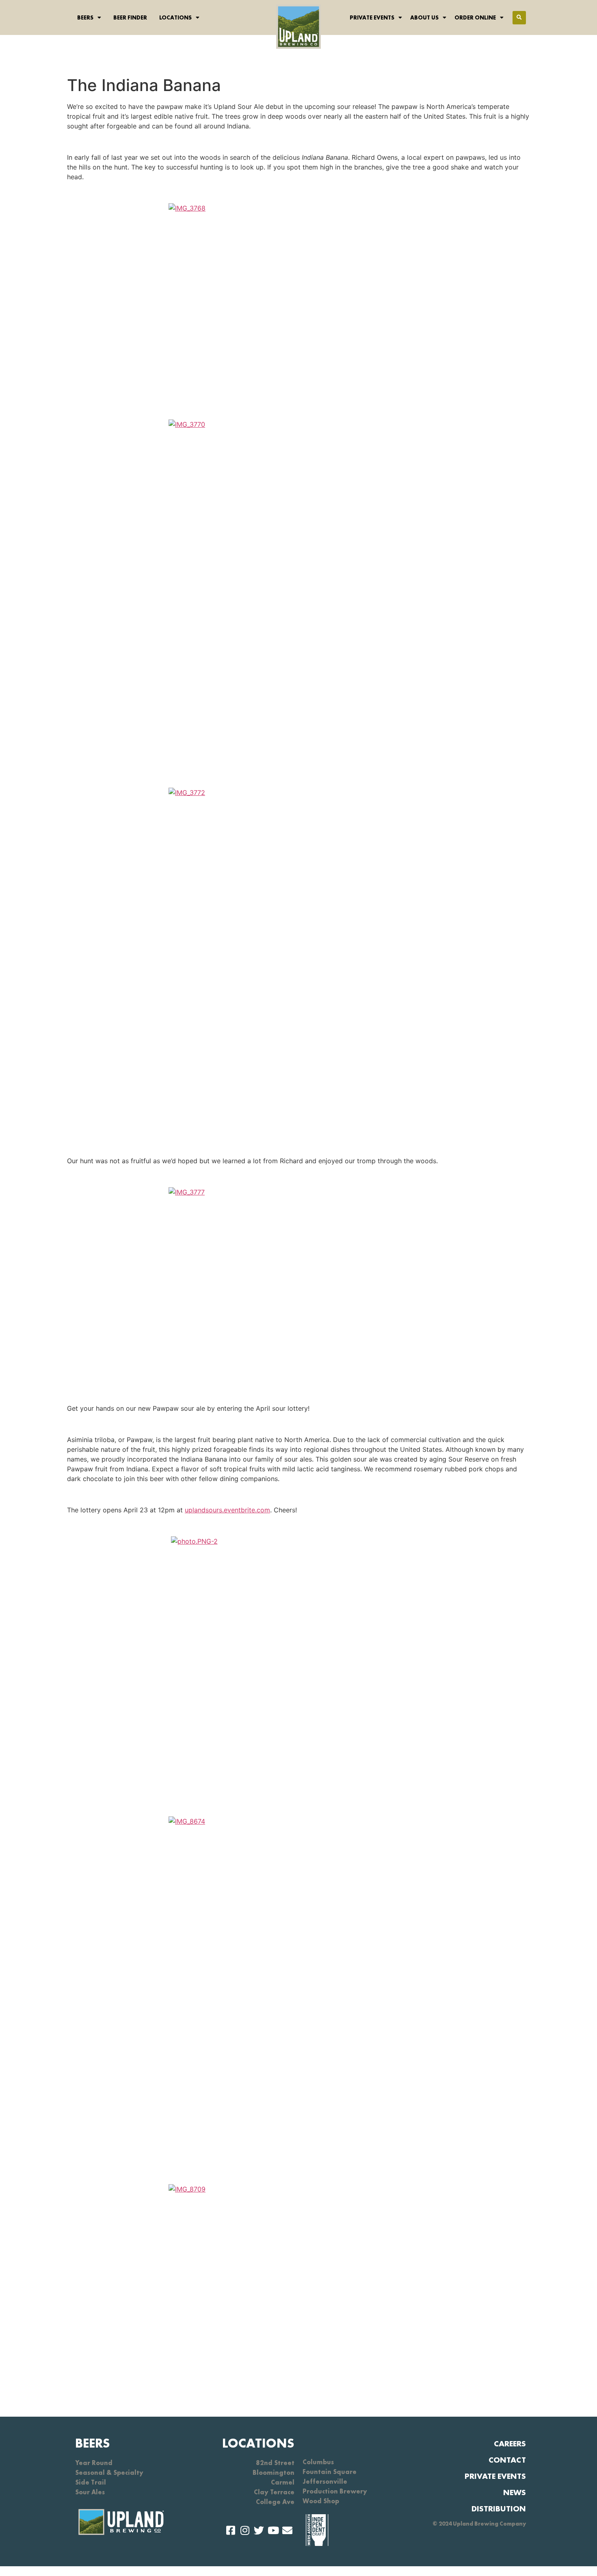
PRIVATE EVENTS (495, 2476)
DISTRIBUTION (499, 2509)
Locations (175, 17)
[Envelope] (287, 2530)
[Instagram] (245, 2530)
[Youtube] (273, 2530)
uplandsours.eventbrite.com (227, 1510)
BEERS (93, 2443)
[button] (519, 18)
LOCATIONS (258, 2443)
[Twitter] (259, 2530)
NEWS (515, 2492)
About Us (424, 17)
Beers (85, 17)
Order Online (475, 17)
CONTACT (507, 2460)
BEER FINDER (130, 17)
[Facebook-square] (230, 2530)
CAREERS (510, 2444)
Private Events (372, 17)
